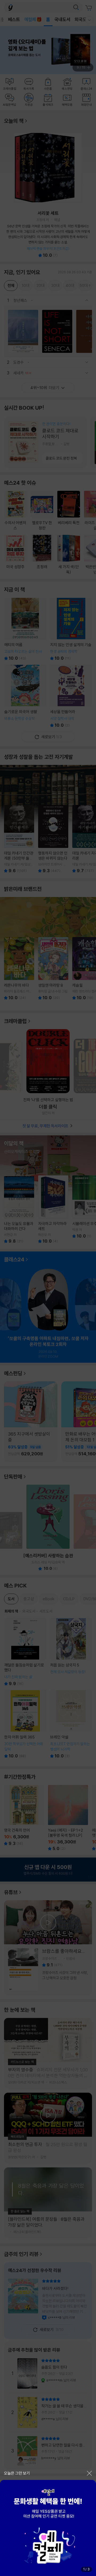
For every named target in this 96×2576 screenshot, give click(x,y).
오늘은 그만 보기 (17, 2473)
